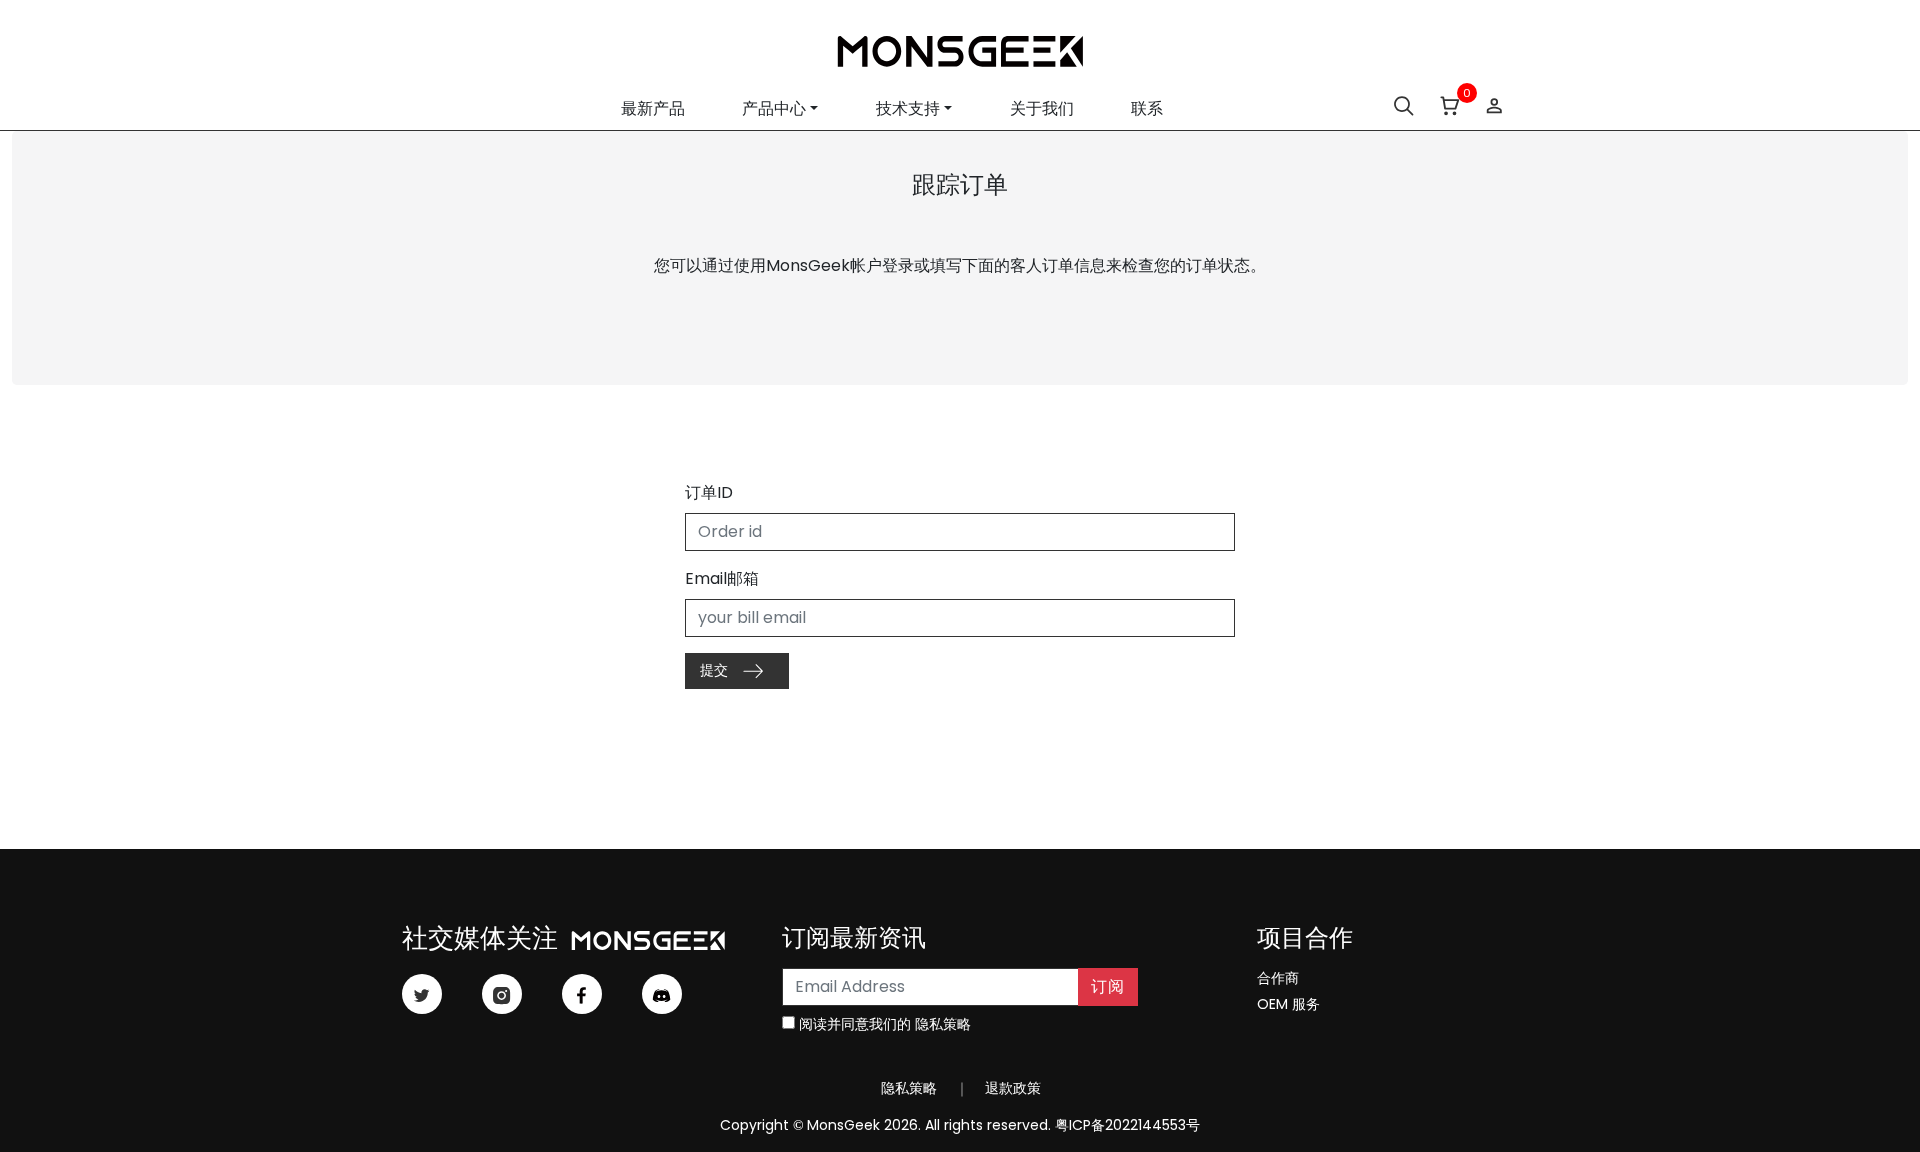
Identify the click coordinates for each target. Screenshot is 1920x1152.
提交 (716, 670)
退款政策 (1011, 1088)
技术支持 (908, 108)
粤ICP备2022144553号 (1127, 1125)
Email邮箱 (722, 578)
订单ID (709, 492)
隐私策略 (943, 1024)
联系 (1147, 108)
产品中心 (774, 108)
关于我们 (1042, 108)
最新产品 (653, 108)
